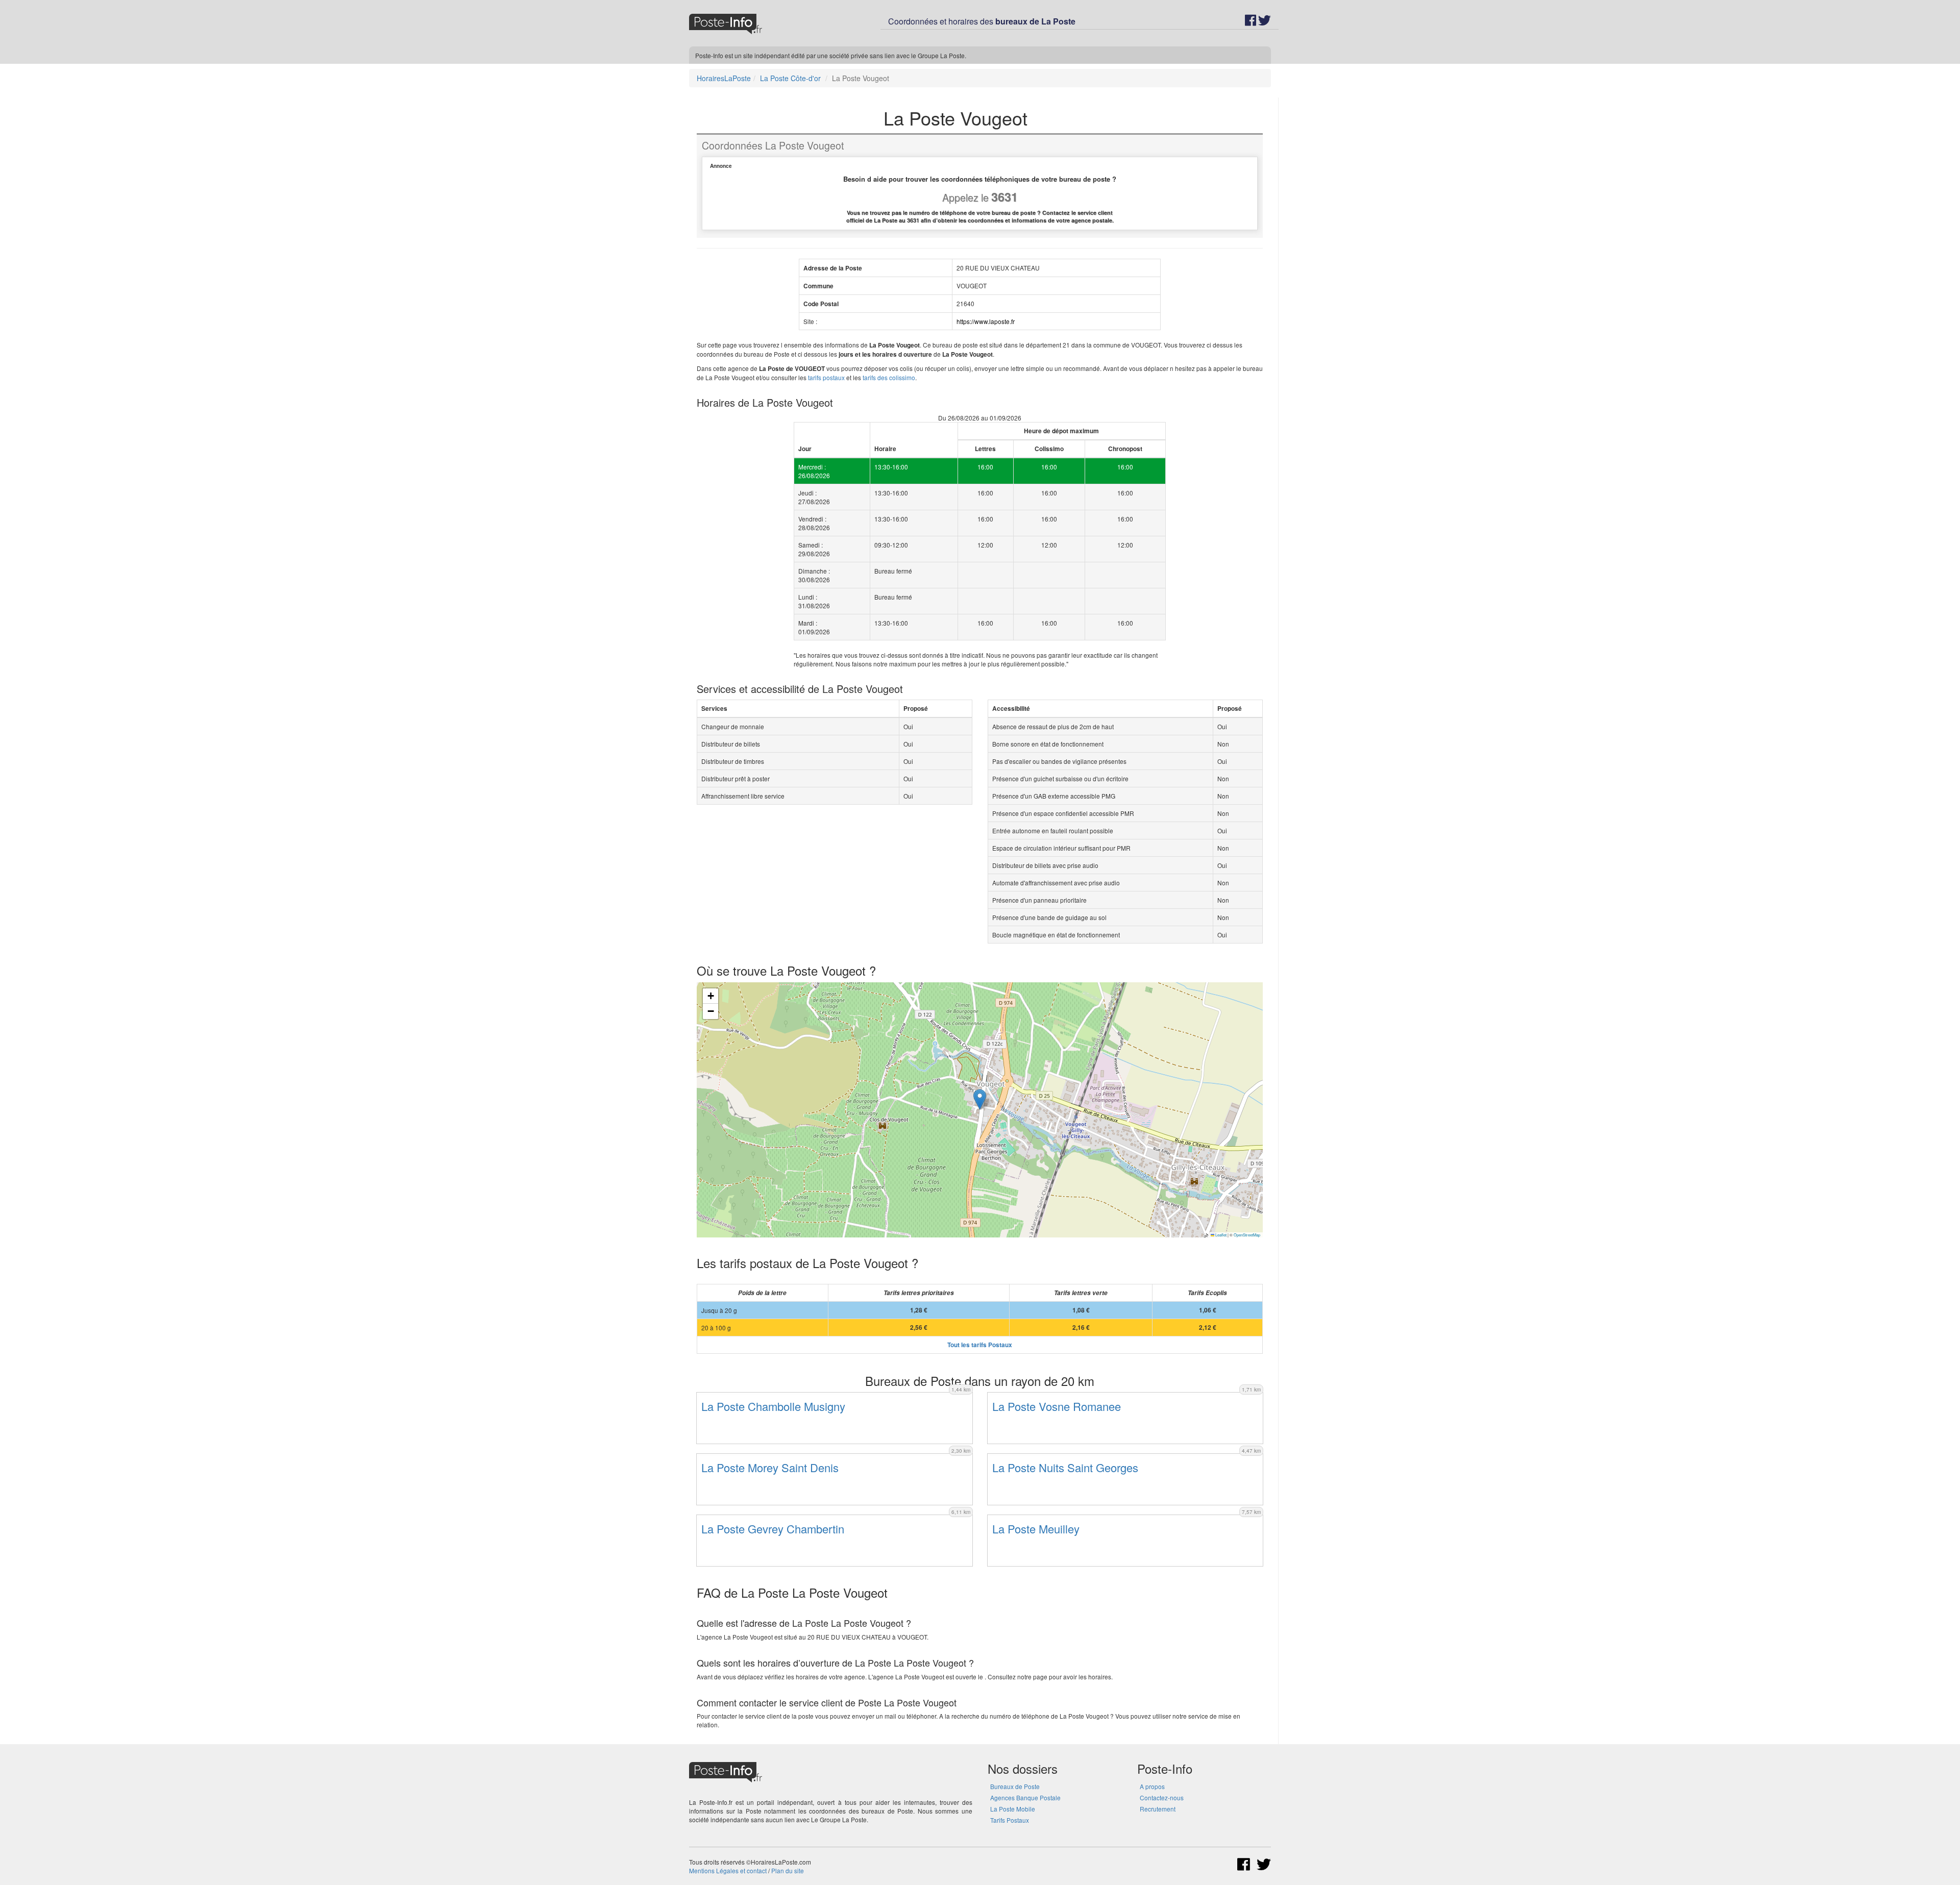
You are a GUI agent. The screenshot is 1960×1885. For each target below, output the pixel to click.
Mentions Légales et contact (728, 1870)
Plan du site (788, 1870)
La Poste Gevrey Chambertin (773, 1529)
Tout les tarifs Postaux (980, 1345)
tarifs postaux (826, 377)
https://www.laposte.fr (986, 321)
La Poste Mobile (1013, 1809)
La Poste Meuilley (1036, 1529)
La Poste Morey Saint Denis (770, 1467)
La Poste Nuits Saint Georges (1065, 1467)
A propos (1152, 1786)
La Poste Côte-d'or (790, 78)
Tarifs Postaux (1010, 1820)
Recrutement (1158, 1809)
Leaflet (1220, 1235)
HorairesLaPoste (724, 78)
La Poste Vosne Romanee (1057, 1406)
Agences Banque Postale (1025, 1797)
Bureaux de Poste (1015, 1786)
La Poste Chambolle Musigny (773, 1406)
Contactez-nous (1162, 1797)
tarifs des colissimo (889, 377)
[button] (980, 1099)
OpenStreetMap (1247, 1235)
